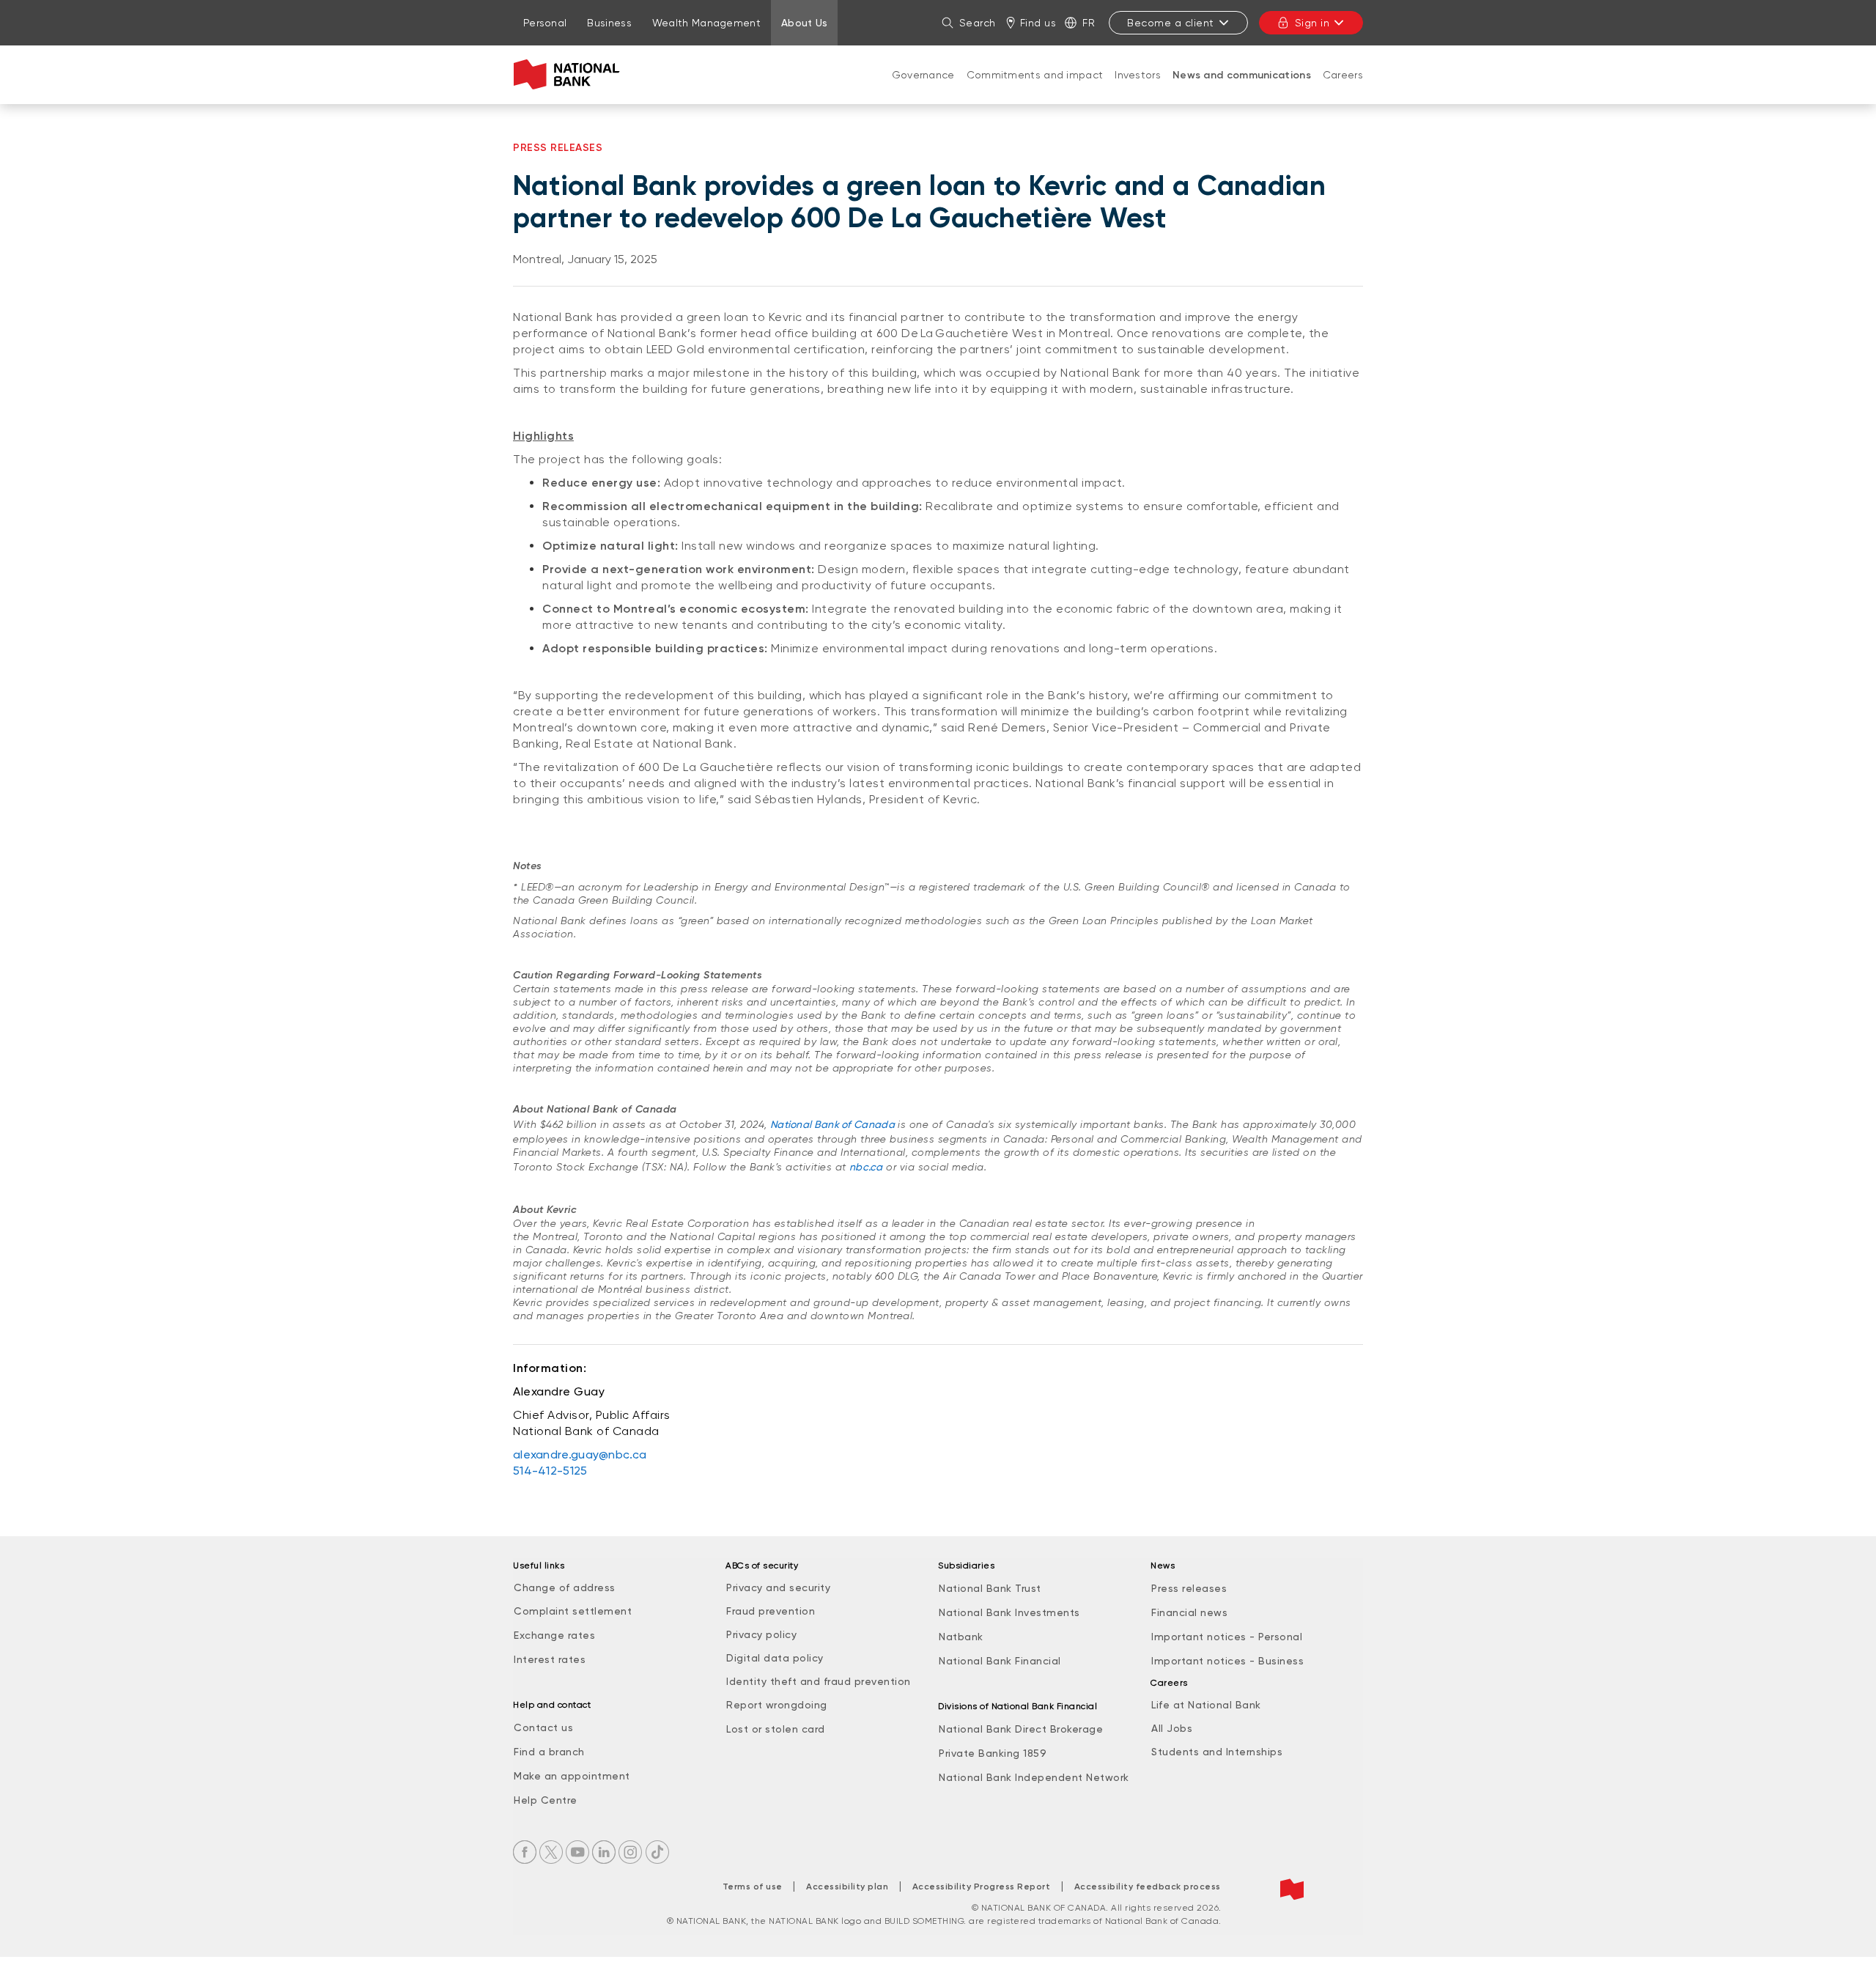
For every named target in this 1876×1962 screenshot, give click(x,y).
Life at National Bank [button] (1206, 1705)
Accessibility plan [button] (847, 1887)
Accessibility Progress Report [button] (982, 1887)
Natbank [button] (961, 1637)
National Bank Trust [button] (990, 1588)
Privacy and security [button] (778, 1587)
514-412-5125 (550, 1471)
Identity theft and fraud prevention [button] (819, 1681)
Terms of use (753, 1887)
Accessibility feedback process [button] (1148, 1887)
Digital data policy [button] (775, 1658)
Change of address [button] (565, 1587)
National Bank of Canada (832, 1124)
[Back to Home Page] (570, 75)
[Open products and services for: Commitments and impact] (1035, 89)
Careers (1343, 75)
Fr (1089, 23)
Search (978, 23)
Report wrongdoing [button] (777, 1705)
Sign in (1312, 23)
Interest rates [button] (550, 1659)
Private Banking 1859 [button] (993, 1753)
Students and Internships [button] (1217, 1752)
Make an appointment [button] (572, 1776)
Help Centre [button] (546, 1800)
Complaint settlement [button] (573, 1611)
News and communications (1242, 75)
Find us (1038, 23)
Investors (1138, 75)
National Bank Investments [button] (1009, 1612)
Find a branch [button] (549, 1752)
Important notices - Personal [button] (1227, 1637)
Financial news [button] (1189, 1612)
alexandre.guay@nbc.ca (580, 1454)
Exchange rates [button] (554, 1635)
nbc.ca (866, 1167)
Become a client (1171, 23)
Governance (923, 75)
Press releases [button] (1189, 1588)
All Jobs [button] (1172, 1728)
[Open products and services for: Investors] (1138, 89)
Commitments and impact (1035, 75)
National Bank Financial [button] (1000, 1661)
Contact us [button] (543, 1727)
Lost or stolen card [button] (776, 1729)
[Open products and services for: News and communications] (1241, 90)
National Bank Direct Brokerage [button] (1021, 1729)
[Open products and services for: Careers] (1343, 89)
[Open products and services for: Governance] (923, 89)
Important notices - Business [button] (1227, 1661)
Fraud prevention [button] (771, 1611)
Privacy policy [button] (761, 1634)
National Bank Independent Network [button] (1034, 1777)
